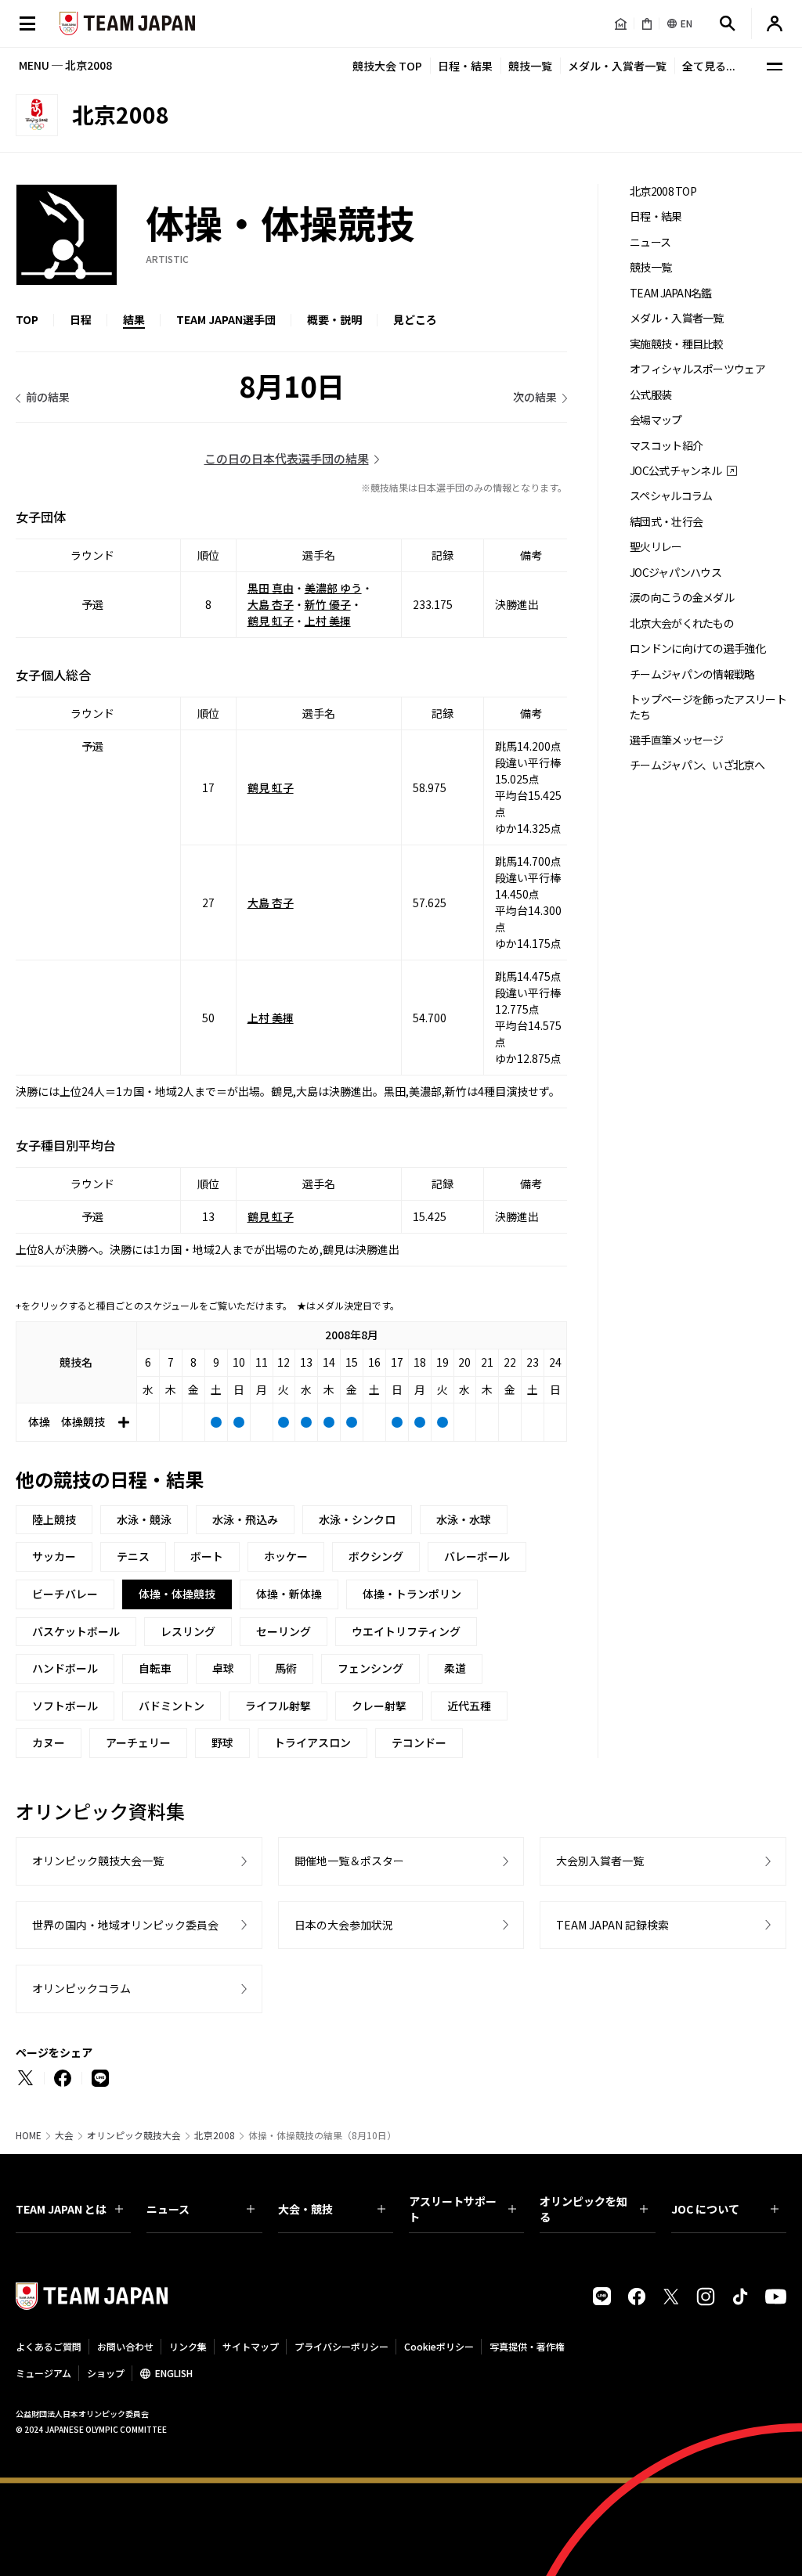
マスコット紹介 (666, 446)
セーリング (284, 1631)
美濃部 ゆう (333, 588)
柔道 (455, 1668)
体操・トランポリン (412, 1594)
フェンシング (370, 1668)
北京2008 (215, 2135)
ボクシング (376, 1556)
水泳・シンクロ (357, 1519)
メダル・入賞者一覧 (617, 66)
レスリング (188, 1631)
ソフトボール (65, 1706)
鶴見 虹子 (271, 621)
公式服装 (650, 395)
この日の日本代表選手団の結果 (287, 458)
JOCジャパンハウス (676, 573)
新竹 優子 (328, 604)
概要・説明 (334, 319)
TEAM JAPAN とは (61, 2209)
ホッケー (286, 1556)
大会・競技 (305, 2209)
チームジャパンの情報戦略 (692, 674)
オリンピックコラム (81, 1988)
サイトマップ (251, 2346)
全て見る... (709, 66)
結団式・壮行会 (666, 522)
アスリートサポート (453, 2209)
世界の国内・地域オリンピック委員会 (125, 1925)
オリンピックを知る (583, 2209)
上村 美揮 (328, 621)
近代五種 (469, 1706)
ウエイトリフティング (406, 1631)
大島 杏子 (271, 604)
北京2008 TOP (663, 191)
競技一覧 (530, 66)
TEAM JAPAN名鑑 (671, 293)
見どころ (415, 319)
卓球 (223, 1668)
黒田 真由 (271, 588)
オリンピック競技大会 (134, 2135)
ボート (207, 1556)
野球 (222, 1742)
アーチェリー (138, 1742)
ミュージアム (43, 2373)
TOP (27, 319)
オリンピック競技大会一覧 (98, 1861)
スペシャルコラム (671, 496)
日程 (81, 319)
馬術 (286, 1668)
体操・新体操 (289, 1594)
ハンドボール (65, 1668)
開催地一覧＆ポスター (349, 1861)
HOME (29, 2135)
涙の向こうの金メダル (682, 598)
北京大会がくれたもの (682, 623)
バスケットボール (76, 1631)
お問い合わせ (125, 2346)
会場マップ (656, 420)
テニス (133, 1556)
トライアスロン (312, 1742)
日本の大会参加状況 (344, 1925)
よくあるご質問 (49, 2346)
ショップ (106, 2373)
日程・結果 (465, 66)
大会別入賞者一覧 (600, 1861)
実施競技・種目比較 (677, 344)
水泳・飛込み (245, 1519)
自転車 (155, 1668)
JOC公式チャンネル (676, 471)
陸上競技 (54, 1519)
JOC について (705, 2209)
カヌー (49, 1742)
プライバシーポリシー (341, 2346)
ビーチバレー (65, 1594)
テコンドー (419, 1742)
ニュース (650, 242)
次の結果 (535, 397)
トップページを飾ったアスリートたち (708, 707)
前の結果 (48, 397)
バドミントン (172, 1706)
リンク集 (188, 2346)
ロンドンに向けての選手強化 (697, 649)
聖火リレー (656, 547)
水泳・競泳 (144, 1519)
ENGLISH (174, 2373)
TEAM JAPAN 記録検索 (612, 1925)
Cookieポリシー (439, 2346)
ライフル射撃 (278, 1706)
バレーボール (477, 1556)
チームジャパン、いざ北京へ (697, 765)
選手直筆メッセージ (677, 740)
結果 (134, 319)
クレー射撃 (379, 1706)
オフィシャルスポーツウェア (697, 369)
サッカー (54, 1556)
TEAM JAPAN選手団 (226, 319)
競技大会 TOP (387, 66)
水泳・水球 (464, 1519)
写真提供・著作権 (527, 2346)
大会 (64, 2135)
